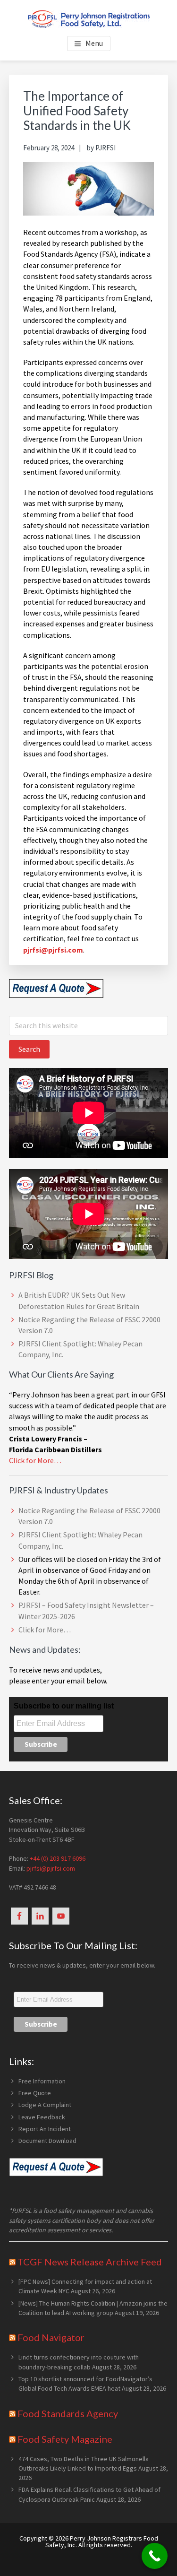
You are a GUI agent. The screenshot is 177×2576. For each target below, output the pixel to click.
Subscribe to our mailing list (64, 1706)
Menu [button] (94, 43)
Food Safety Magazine (65, 2439)
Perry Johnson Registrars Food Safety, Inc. (102, 2541)
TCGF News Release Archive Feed (90, 2262)
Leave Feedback (42, 2117)
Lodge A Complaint (45, 2105)
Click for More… (35, 1460)
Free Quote (35, 2093)
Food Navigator (51, 2337)
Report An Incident (45, 2129)
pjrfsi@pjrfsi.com (51, 1868)
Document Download (47, 2141)
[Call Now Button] (155, 2556)
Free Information (42, 2081)
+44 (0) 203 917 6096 (58, 1858)
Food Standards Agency (68, 2413)
